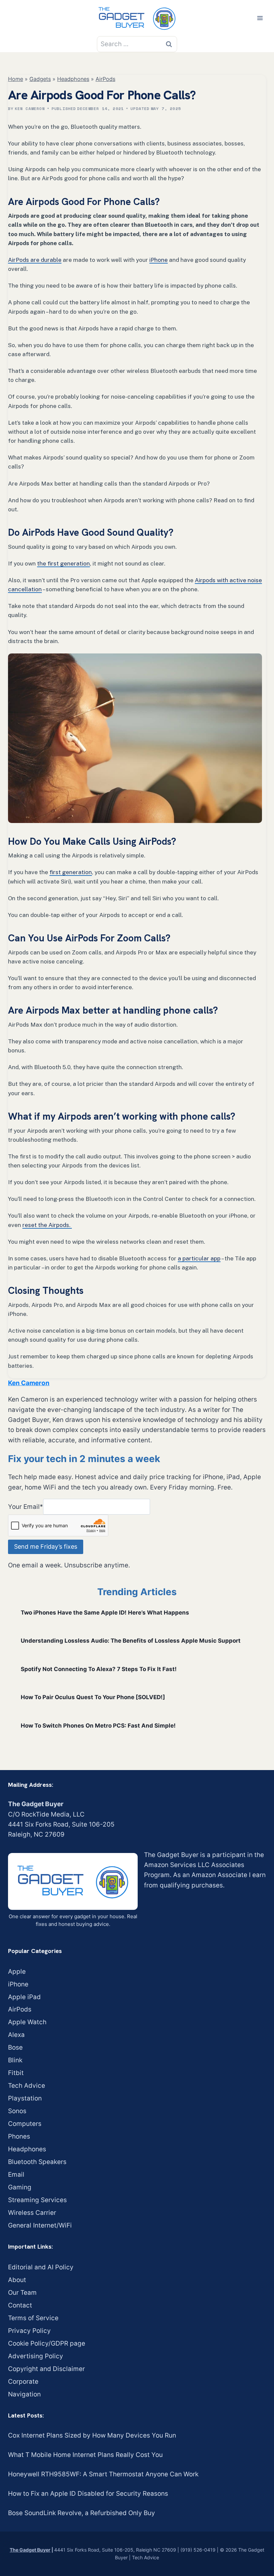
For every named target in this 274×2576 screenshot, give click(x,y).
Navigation (24, 2394)
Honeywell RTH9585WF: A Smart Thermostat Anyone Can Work (103, 2474)
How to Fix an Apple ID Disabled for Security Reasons (88, 2494)
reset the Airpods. (47, 1225)
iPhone (159, 260)
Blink (15, 2060)
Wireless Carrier (32, 2213)
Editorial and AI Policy (41, 2267)
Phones (19, 2136)
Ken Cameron (30, 109)
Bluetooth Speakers (37, 2162)
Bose (15, 2047)
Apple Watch (27, 2022)
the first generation (63, 563)
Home (16, 79)
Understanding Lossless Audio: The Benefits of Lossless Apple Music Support (131, 1641)
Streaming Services (37, 2200)
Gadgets (40, 79)
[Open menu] (260, 18)
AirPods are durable (35, 260)
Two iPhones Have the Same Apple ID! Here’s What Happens (105, 1613)
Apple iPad (24, 1997)
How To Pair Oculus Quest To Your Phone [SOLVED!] (93, 1697)
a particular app (199, 1258)
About (17, 2280)
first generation (71, 872)
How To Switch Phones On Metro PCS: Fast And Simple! (98, 1726)
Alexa (16, 2035)
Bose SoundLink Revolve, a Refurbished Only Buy (82, 2513)
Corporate (23, 2382)
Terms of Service (33, 2318)
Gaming (20, 2187)
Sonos (17, 2111)
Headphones (73, 79)
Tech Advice (27, 2086)
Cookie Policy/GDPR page (47, 2343)
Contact (20, 2305)
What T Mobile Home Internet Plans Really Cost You (85, 2455)
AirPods (105, 79)
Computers (25, 2124)
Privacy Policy (29, 2331)
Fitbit (16, 2073)
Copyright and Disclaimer (46, 2369)
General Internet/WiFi (40, 2225)
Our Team (22, 2293)
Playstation (25, 2098)
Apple (17, 1972)
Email (16, 2175)
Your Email (26, 1506)
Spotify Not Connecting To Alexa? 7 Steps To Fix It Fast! (99, 1669)
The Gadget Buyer (30, 2550)
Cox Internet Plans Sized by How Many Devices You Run (92, 2435)
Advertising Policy (36, 2356)
